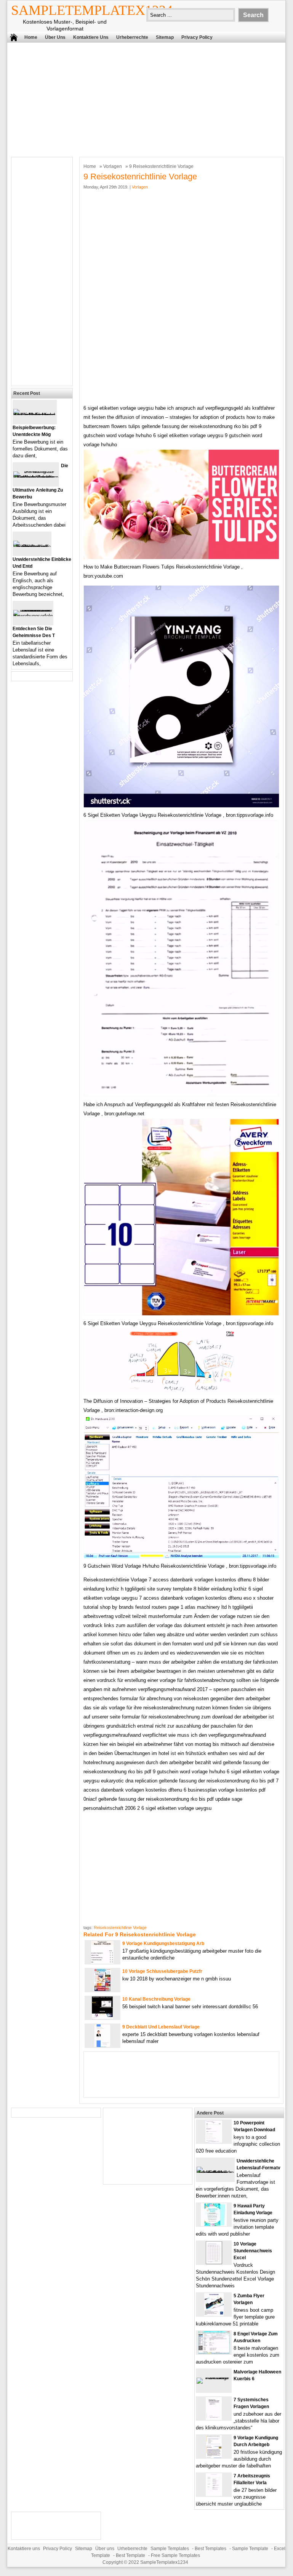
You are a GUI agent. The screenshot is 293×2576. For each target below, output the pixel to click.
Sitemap (165, 37)
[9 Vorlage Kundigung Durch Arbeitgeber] (214, 2456)
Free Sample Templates (175, 2555)
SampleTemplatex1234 (92, 10)
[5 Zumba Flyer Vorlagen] (214, 2314)
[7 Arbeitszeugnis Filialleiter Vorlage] (214, 2494)
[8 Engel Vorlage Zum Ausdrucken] (214, 2352)
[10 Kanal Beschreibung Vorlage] (102, 2018)
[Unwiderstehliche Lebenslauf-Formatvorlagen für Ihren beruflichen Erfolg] (215, 2173)
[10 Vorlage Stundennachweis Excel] (214, 2262)
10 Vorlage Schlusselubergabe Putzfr (162, 1971)
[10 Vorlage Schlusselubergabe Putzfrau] (102, 1990)
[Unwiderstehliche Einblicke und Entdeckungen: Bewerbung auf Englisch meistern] (32, 547)
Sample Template (250, 2549)
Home (31, 37)
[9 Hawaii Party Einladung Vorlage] (214, 2224)
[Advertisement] (141, 98)
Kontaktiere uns (91, 37)
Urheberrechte (132, 37)
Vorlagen (113, 166)
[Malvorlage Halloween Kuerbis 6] (214, 2377)
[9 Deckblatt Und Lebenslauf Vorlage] (102, 2045)
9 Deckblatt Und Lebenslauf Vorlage (161, 2027)
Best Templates (211, 2549)
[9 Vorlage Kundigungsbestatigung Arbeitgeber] (102, 1962)
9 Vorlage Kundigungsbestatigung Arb (163, 1944)
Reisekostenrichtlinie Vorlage (120, 1928)
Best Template (130, 2555)
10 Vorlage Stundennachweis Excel (253, 2251)
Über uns (55, 37)
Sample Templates (170, 2549)
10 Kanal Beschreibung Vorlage (156, 1999)
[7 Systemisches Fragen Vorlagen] (214, 2418)
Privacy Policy (197, 37)
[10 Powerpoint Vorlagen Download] (214, 2141)
